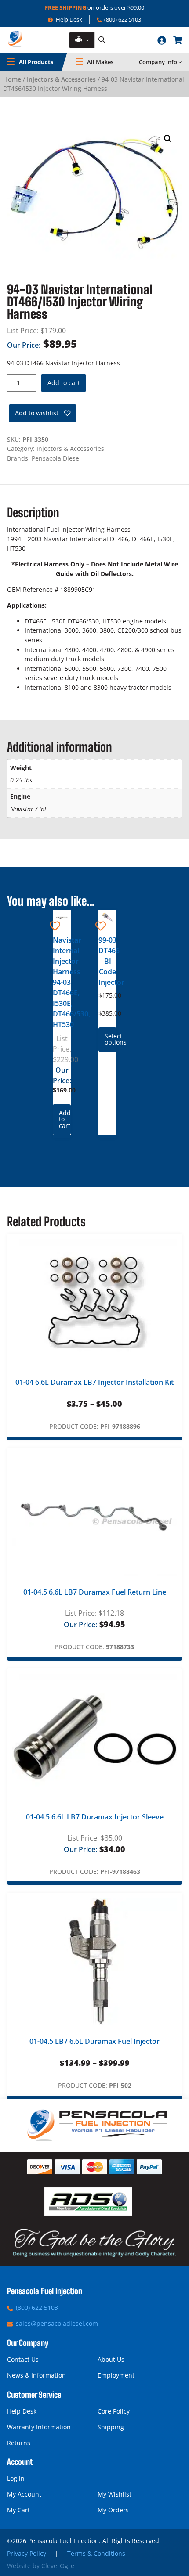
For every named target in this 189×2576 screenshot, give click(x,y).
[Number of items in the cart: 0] (178, 40)
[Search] (102, 40)
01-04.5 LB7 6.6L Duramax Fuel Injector (94, 2041)
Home (12, 79)
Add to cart (64, 383)
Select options (111, 1039)
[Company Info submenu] (180, 62)
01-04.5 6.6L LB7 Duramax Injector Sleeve (95, 1817)
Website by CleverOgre (41, 2566)
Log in (16, 2478)
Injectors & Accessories (61, 79)
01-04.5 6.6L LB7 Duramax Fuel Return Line (95, 1592)
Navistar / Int (28, 809)
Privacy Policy (27, 2553)
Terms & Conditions (96, 2553)
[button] (168, 139)
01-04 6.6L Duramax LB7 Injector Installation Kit (94, 1382)
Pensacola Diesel (56, 458)
